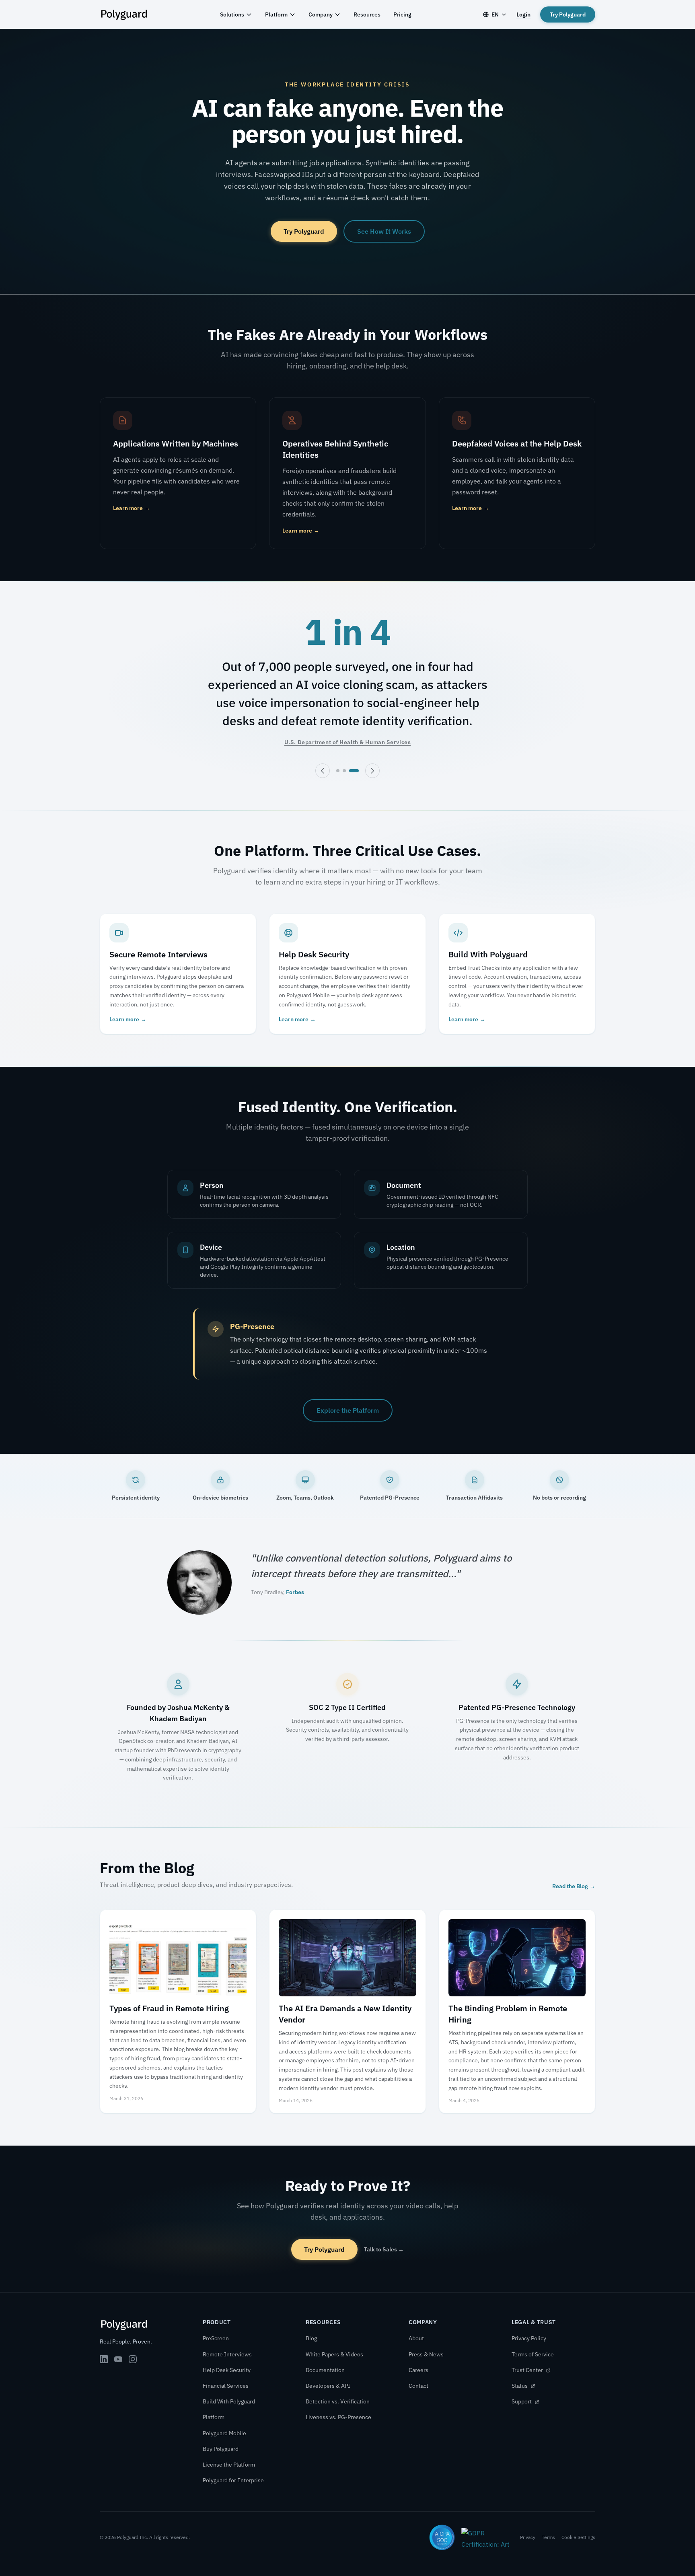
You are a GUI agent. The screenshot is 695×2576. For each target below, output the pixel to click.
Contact (418, 2386)
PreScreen (216, 2338)
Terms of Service (533, 2354)
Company (321, 14)
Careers (418, 2370)
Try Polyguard (568, 14)
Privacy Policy (529, 2338)
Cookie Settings (578, 2537)
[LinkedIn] (104, 2359)
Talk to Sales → (384, 2249)
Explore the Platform (348, 1410)
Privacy (528, 2537)
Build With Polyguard (229, 2401)
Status (520, 2386)
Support (522, 2401)
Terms (548, 2537)
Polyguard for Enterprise (233, 2480)
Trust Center (528, 2370)
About (416, 2338)
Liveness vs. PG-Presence (338, 2417)
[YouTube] (118, 2359)
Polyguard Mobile (224, 2433)
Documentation (325, 2370)
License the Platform (229, 2465)
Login (523, 14)
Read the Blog (574, 1886)
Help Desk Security (227, 2370)
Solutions (232, 14)
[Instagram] (133, 2359)
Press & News (426, 2354)
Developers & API (328, 2386)
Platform (276, 14)
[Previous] (323, 771)
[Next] (372, 771)
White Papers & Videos (334, 2354)
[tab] (341, 771)
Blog (311, 2338)
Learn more (132, 508)
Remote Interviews (227, 2354)
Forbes (295, 1592)
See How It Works (384, 231)
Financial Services (226, 2386)
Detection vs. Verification (338, 2401)
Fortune (326, 724)
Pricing (402, 14)
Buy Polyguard (221, 2449)
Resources (367, 14)
